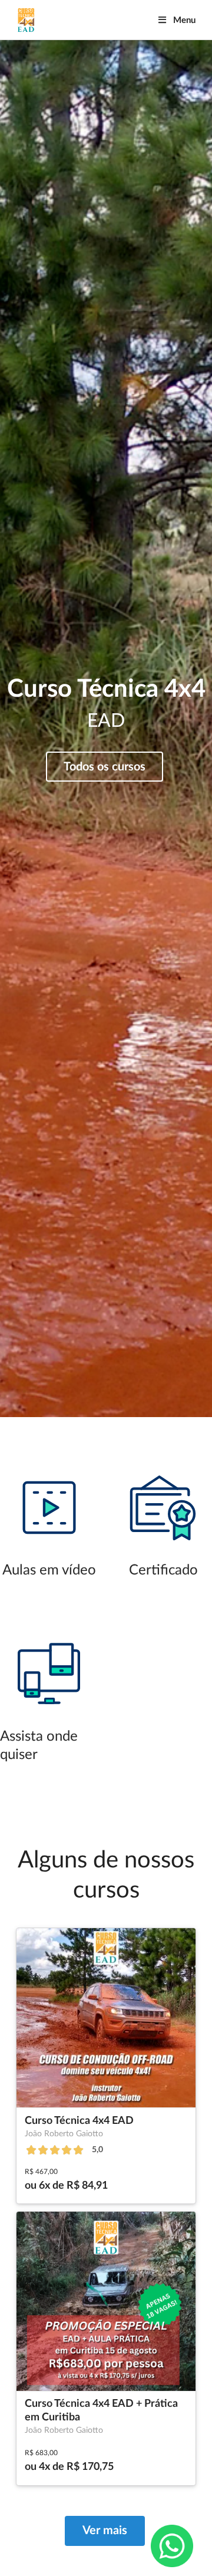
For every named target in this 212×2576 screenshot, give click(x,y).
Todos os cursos (105, 767)
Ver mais (105, 2531)
